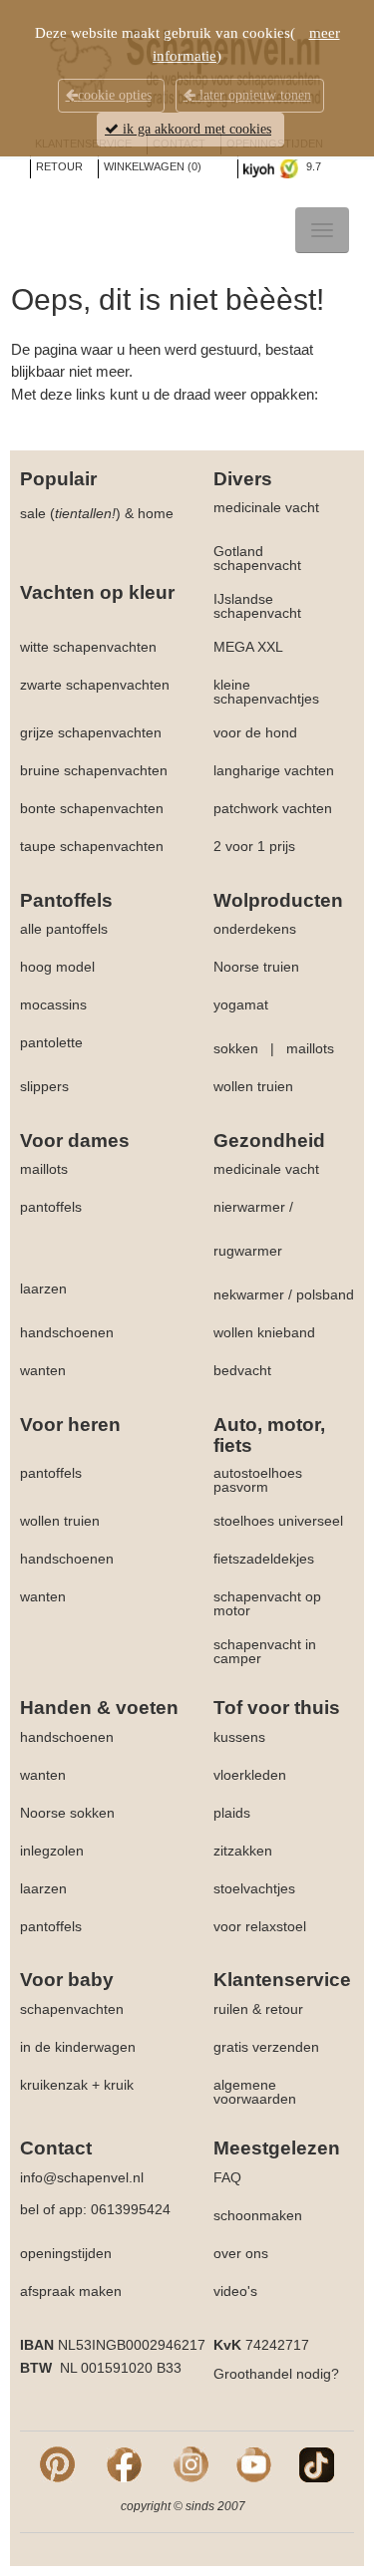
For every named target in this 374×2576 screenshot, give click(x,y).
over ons (241, 2253)
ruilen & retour (258, 2009)
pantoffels (51, 1207)
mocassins (53, 1004)
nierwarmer (249, 1207)
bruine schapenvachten (94, 770)
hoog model (57, 967)
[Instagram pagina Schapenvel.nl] (191, 2463)
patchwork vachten (273, 808)
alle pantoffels (64, 929)
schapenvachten (72, 2009)
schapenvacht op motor (267, 1603)
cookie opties (115, 95)
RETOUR (59, 166)
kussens (239, 1737)
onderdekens (255, 929)
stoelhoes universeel (278, 1521)
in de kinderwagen (78, 2047)
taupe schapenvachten (92, 846)
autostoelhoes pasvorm (258, 1480)
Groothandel (253, 2374)
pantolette (51, 1042)
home (156, 513)
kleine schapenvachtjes (266, 692)
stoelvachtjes (254, 1888)
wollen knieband (264, 1332)
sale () (70, 513)
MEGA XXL (248, 647)
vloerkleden (250, 1775)
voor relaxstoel (260, 1926)
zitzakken (243, 1851)
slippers (44, 1086)
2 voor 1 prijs (254, 846)
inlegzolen (52, 1851)
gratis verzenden (266, 2047)
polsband (325, 1294)
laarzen (43, 1288)
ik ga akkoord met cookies (195, 129)
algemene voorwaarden (255, 2092)
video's (235, 2291)
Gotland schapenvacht (257, 558)
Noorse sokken (67, 1813)
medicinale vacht (266, 507)
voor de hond (255, 732)
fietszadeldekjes (264, 1559)
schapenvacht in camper (265, 1651)
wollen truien (253, 1086)
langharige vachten (274, 770)
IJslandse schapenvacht (257, 606)
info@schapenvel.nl (82, 2177)
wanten (43, 1370)
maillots (310, 1048)
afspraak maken (71, 2291)
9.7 (312, 166)
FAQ (227, 2177)
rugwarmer (248, 1251)
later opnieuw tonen (253, 95)
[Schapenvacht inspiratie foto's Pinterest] (57, 2463)
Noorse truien (256, 967)
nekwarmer (249, 1294)
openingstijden (66, 2253)
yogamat (241, 1004)
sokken (236, 1048)
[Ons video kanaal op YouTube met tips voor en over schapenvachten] (254, 2463)
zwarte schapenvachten (95, 685)
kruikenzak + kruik (77, 2085)
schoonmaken (258, 2215)
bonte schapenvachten (92, 808)
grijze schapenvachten (91, 732)
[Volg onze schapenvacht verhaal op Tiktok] (317, 2463)
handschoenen (67, 1332)
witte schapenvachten (88, 647)
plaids (232, 1813)
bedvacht (242, 1370)
